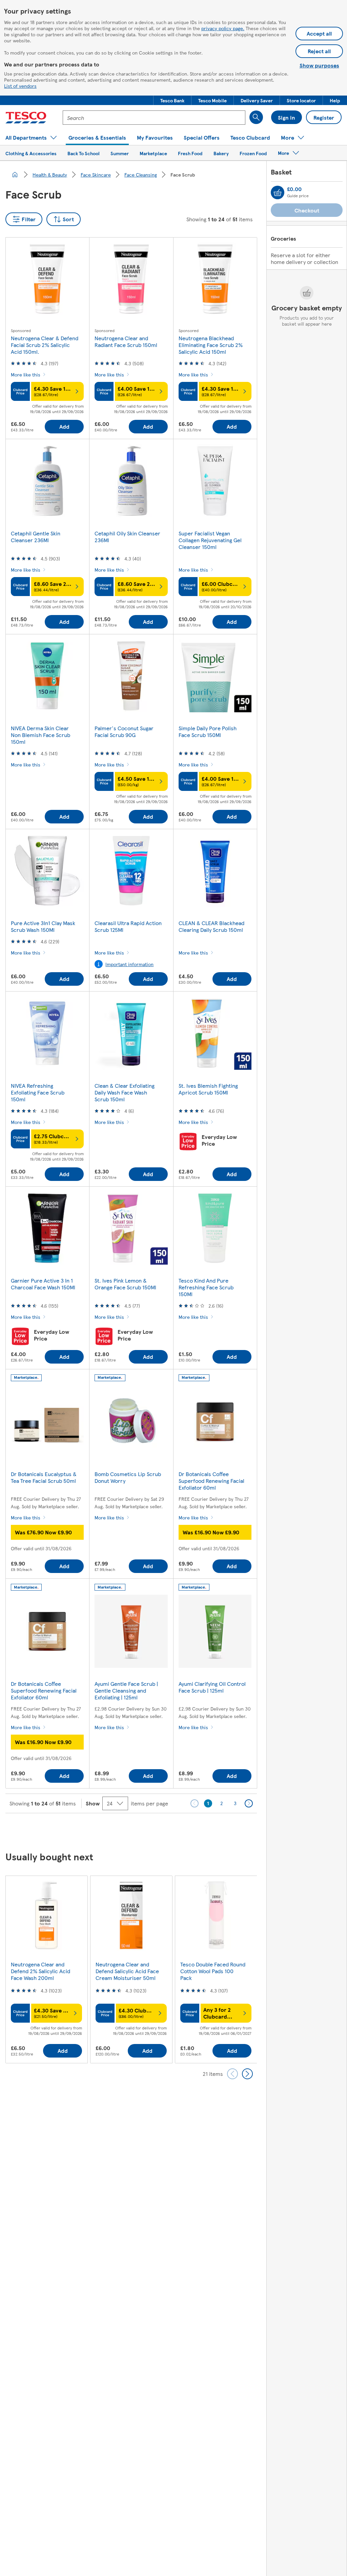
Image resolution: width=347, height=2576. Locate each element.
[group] (46, 1969)
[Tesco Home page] (26, 118)
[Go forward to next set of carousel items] (247, 2074)
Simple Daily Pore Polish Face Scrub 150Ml (208, 731)
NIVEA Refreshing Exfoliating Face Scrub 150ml (38, 1092)
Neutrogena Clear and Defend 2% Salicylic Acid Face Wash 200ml (40, 1971)
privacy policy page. (223, 28)
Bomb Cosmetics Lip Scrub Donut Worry (128, 1477)
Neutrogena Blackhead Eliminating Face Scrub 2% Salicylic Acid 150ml (211, 345)
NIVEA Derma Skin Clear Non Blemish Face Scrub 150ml (40, 735)
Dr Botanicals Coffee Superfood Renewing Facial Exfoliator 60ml (211, 1481)
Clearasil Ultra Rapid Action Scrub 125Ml (128, 926)
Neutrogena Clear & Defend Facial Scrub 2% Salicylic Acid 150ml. (45, 345)
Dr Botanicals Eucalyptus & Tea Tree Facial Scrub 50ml (44, 1477)
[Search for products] (256, 117)
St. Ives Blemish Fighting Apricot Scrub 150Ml (208, 1089)
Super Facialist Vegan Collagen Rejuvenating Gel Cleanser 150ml (210, 540)
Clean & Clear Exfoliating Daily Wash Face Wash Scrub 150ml (125, 1092)
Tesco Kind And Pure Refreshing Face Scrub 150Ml (206, 1287)
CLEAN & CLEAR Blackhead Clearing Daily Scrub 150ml (211, 926)
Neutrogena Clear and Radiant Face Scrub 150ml (126, 341)
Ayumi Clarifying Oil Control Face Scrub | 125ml (212, 1687)
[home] (15, 175)
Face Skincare (96, 175)
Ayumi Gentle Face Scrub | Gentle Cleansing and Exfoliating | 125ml (126, 1690)
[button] (172, 100)
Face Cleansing (141, 175)
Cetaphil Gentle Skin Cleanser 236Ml (36, 537)
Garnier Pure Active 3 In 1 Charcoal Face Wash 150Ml (43, 1284)
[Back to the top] (177, 1830)
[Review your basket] (278, 192)
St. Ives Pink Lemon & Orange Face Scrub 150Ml (125, 1284)
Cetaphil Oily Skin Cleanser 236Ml (127, 537)
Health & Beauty (50, 175)
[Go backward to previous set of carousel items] (232, 2074)
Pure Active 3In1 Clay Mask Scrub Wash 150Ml (43, 926)
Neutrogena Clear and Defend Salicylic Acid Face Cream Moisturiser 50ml (127, 1971)
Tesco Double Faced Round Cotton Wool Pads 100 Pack (213, 1971)
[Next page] (249, 1803)
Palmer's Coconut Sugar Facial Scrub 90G (124, 731)
